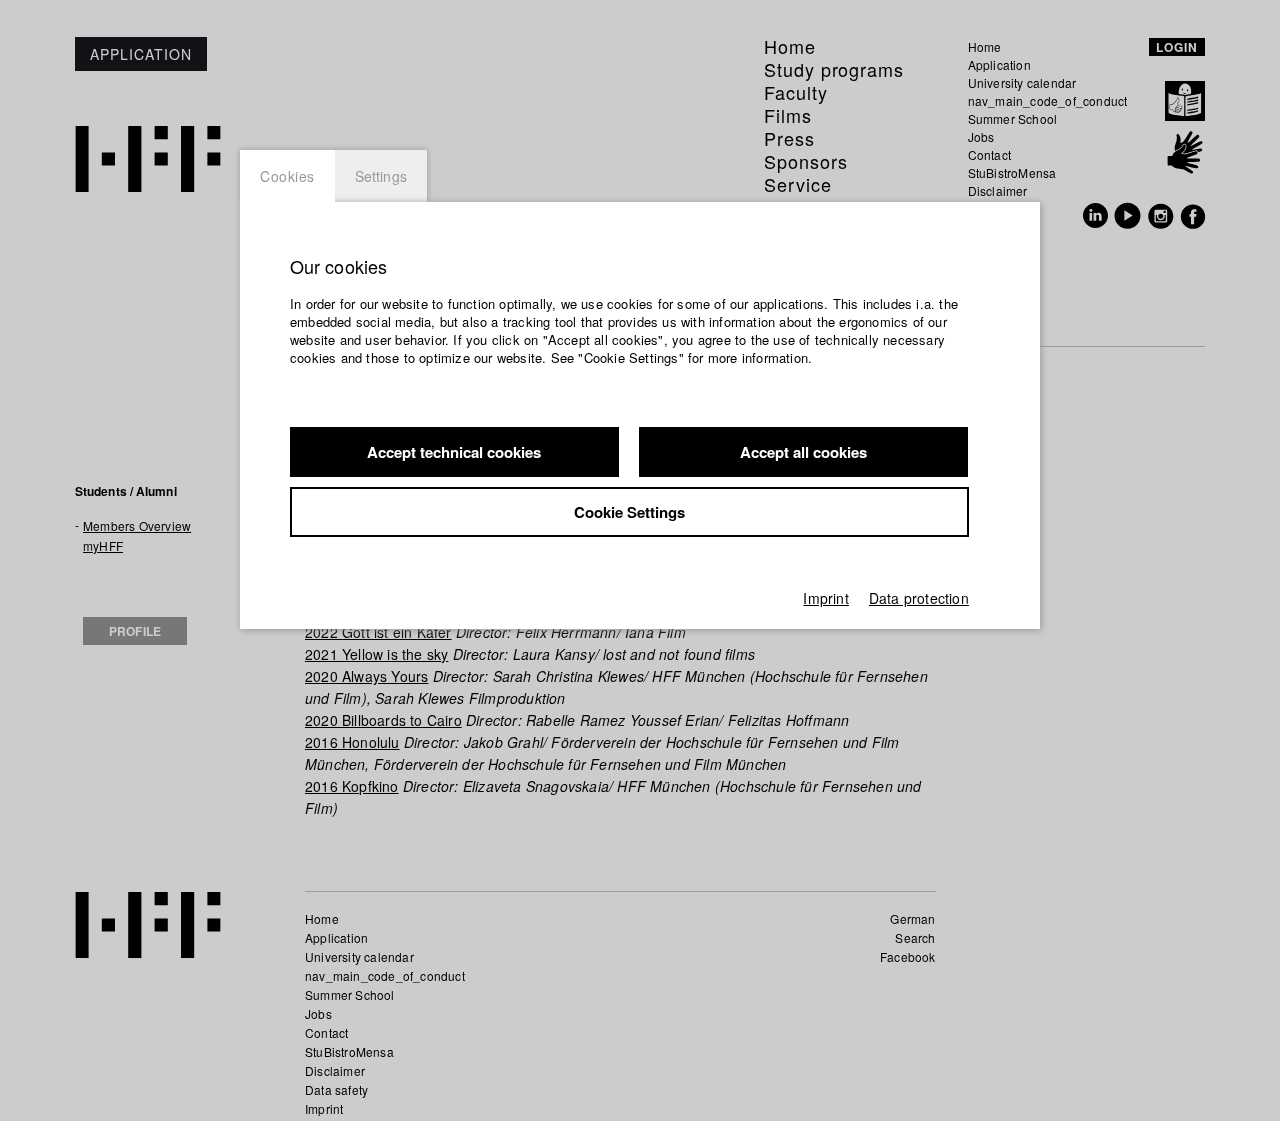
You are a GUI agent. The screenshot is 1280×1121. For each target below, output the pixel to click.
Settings (381, 176)
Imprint (825, 598)
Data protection (919, 598)
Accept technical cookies (454, 452)
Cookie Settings (629, 512)
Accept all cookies (803, 452)
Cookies (287, 176)
